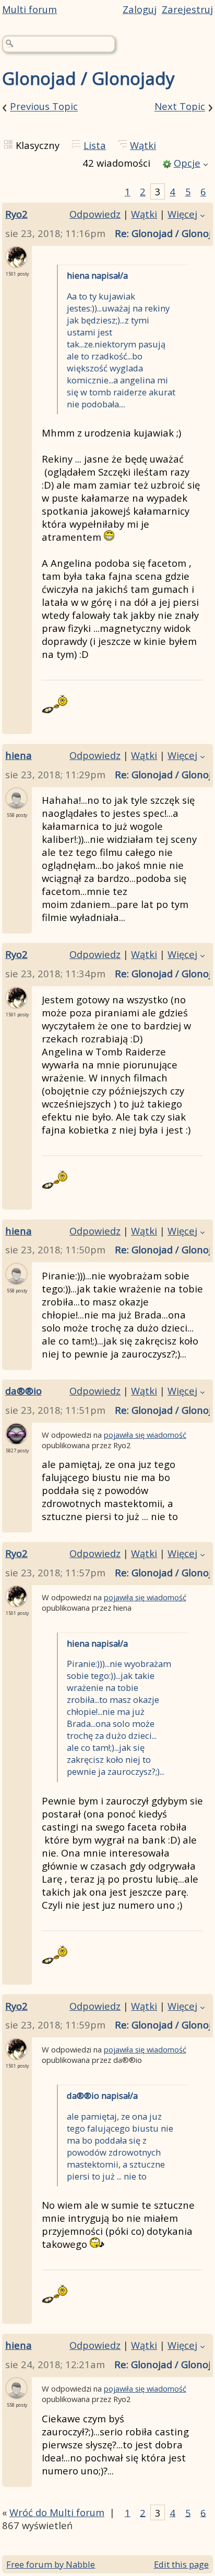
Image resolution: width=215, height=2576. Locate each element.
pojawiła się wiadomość (145, 1435)
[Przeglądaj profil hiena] (16, 803)
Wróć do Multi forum (57, 2512)
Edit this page (181, 2564)
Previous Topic (44, 107)
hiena (19, 755)
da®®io (23, 1391)
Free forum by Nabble (51, 2564)
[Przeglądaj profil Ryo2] (16, 262)
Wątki (143, 145)
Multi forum (29, 9)
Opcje (187, 163)
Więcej (182, 214)
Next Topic (180, 107)
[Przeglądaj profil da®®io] (16, 1439)
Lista (95, 145)
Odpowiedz (95, 214)
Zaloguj (140, 9)
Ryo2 (16, 214)
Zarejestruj (187, 9)
